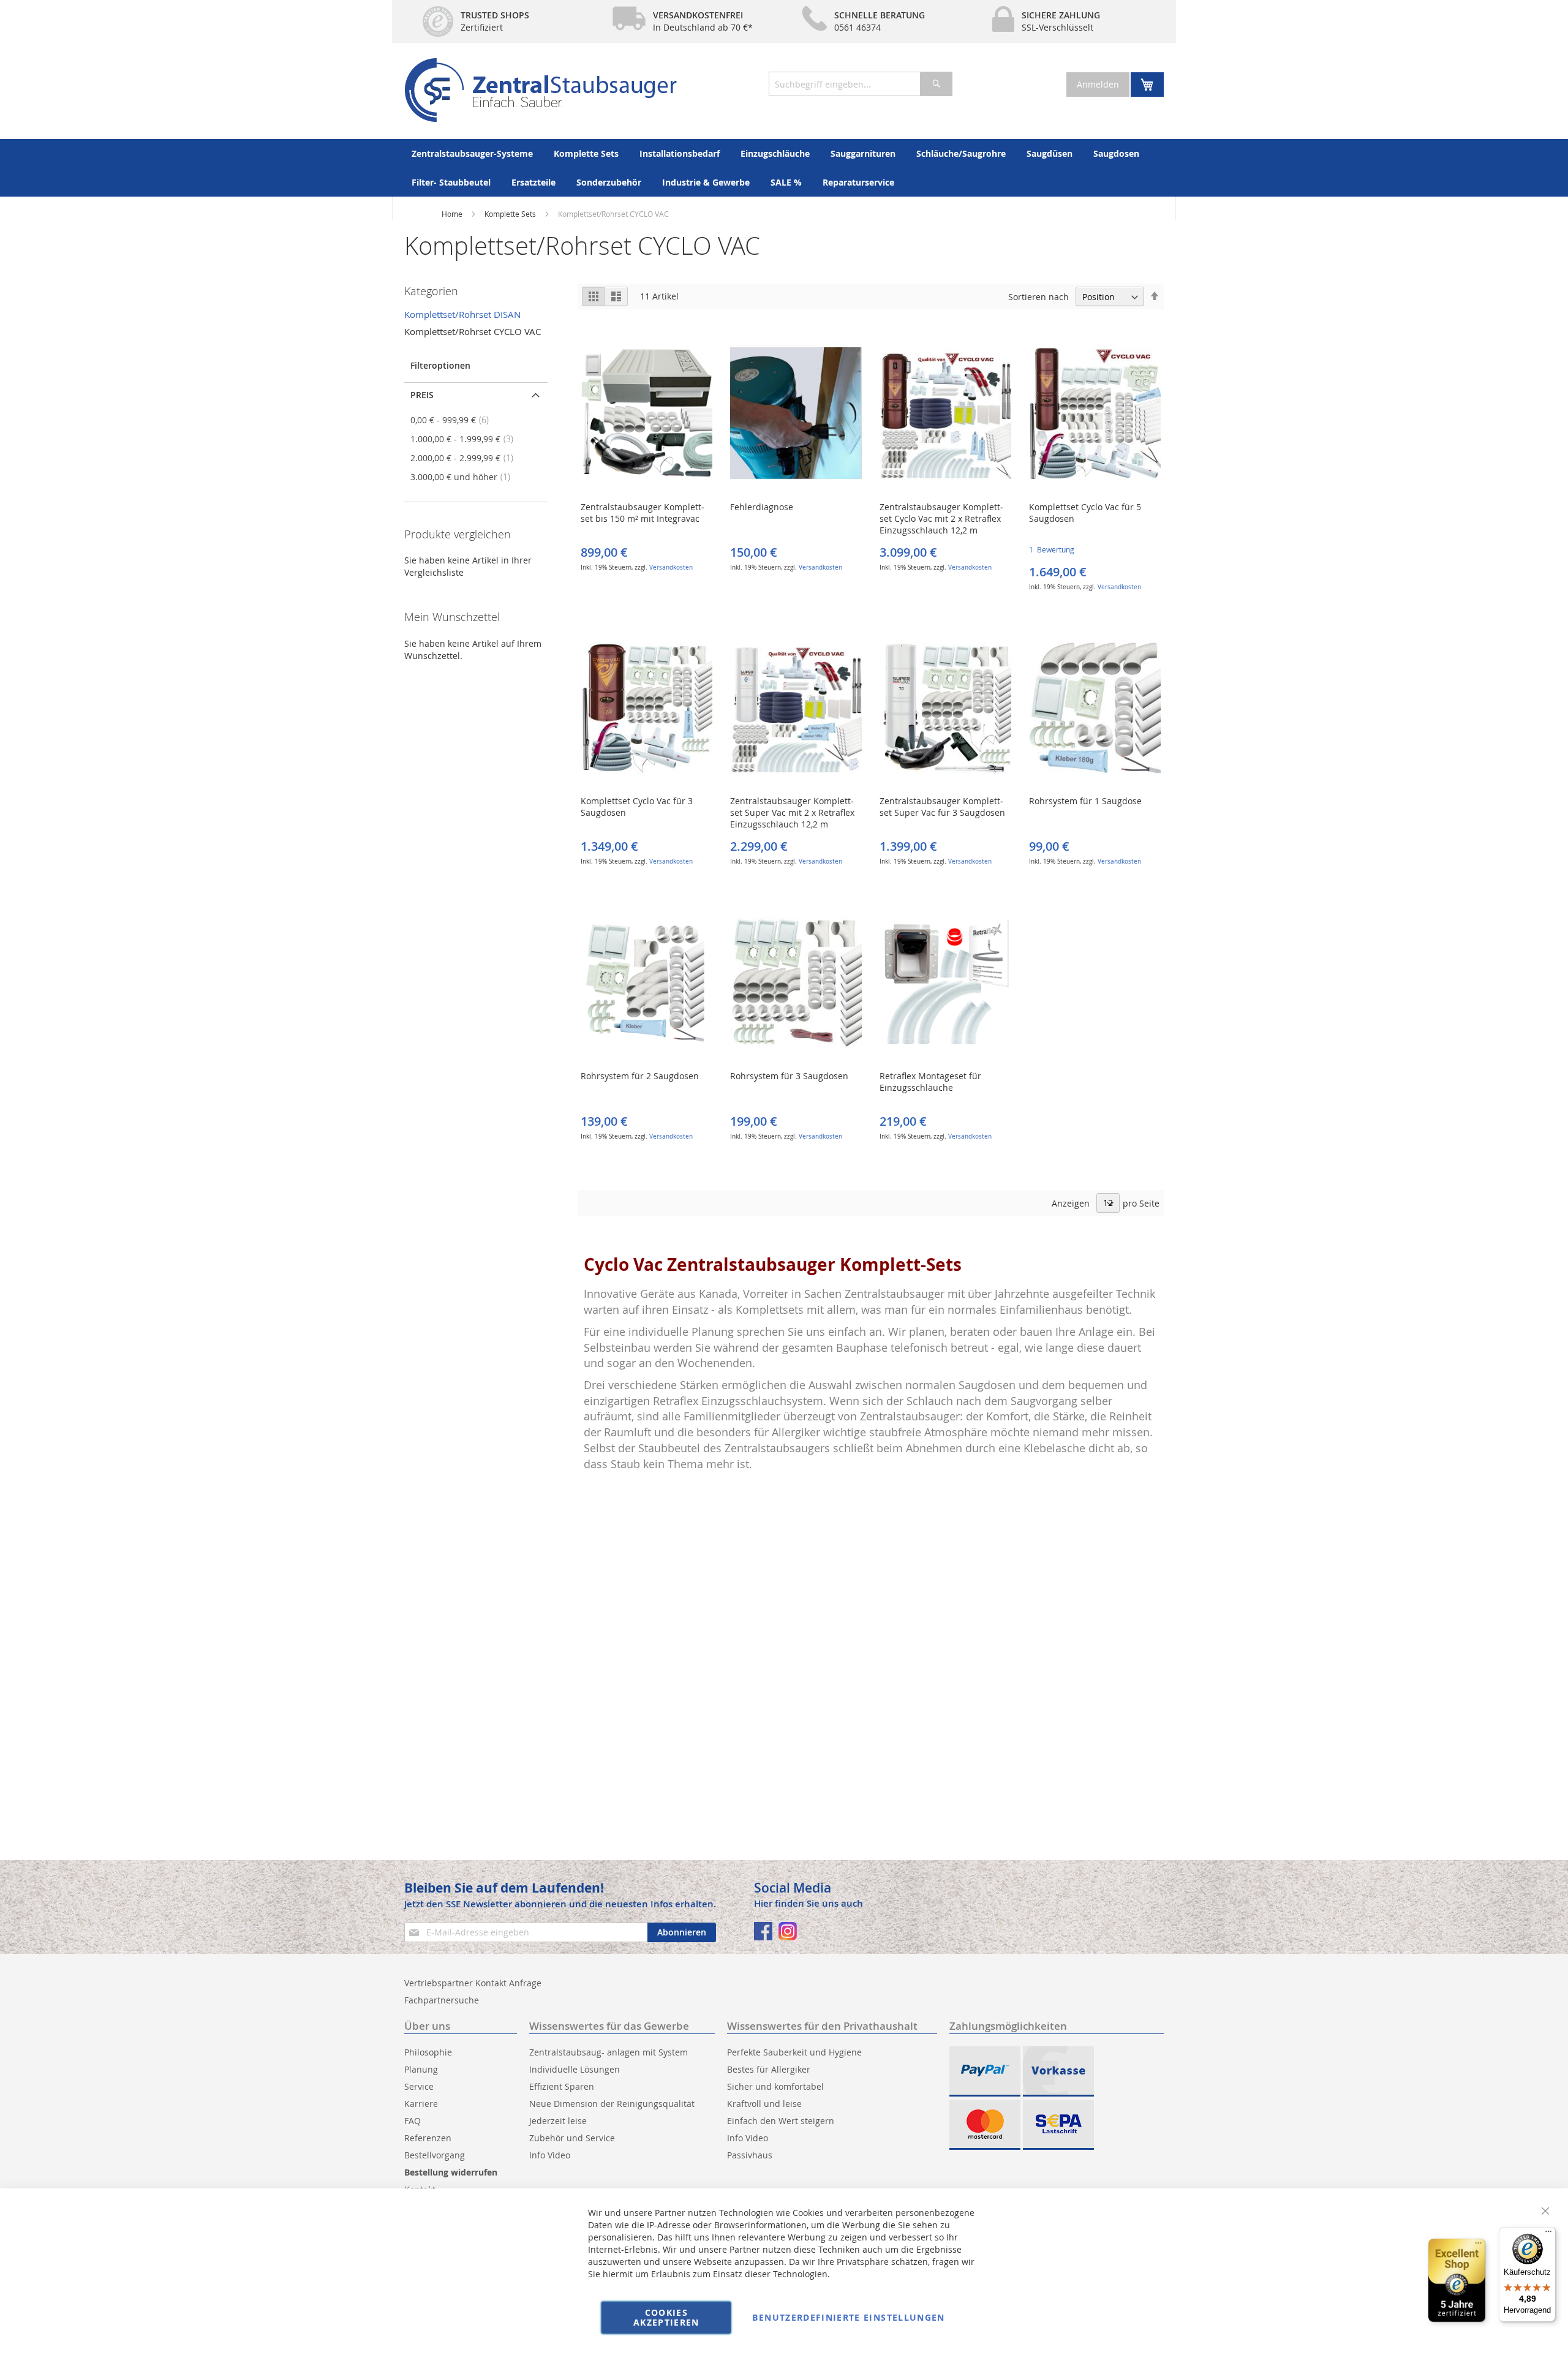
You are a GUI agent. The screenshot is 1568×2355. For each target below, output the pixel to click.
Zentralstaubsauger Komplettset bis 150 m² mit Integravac (643, 513)
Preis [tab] (422, 395)
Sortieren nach (1038, 297)
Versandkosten (671, 567)
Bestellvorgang (435, 2155)
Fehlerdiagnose (762, 507)
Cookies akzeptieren (666, 2317)
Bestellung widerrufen (451, 2172)
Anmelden (1098, 84)
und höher (464, 477)
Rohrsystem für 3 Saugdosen (789, 1076)
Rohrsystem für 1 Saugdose (1085, 801)
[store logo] (541, 90)
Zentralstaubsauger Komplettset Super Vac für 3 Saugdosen (942, 807)
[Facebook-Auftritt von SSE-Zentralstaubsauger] (763, 1931)
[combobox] (861, 84)
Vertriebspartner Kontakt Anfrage (473, 1983)
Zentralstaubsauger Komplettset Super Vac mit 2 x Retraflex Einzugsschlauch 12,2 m (792, 812)
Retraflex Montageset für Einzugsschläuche (930, 1082)
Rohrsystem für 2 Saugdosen (640, 1076)
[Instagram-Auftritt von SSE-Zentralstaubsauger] (788, 1931)
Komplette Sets (511, 214)
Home (452, 214)
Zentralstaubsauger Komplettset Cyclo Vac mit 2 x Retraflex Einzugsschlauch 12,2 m (941, 518)
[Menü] (1548, 2234)
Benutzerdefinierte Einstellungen (848, 2317)
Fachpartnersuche (442, 2000)
